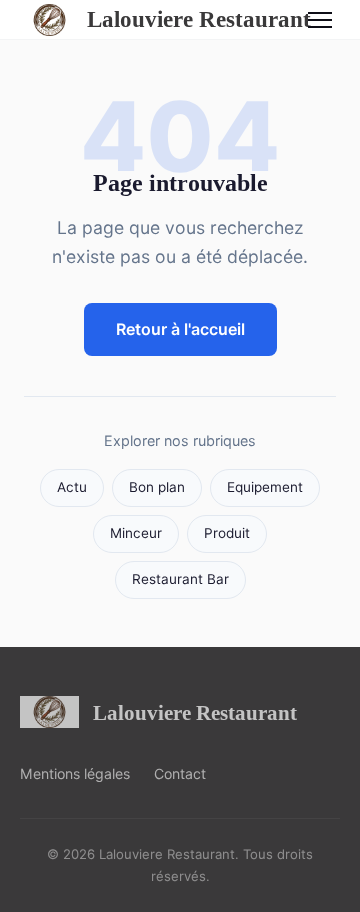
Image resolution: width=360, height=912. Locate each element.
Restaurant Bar (180, 579)
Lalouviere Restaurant (181, 19)
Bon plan (157, 487)
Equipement (265, 487)
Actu (72, 487)
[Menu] (320, 20)
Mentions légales (75, 773)
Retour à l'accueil (180, 329)
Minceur (136, 533)
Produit (227, 533)
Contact (180, 773)
